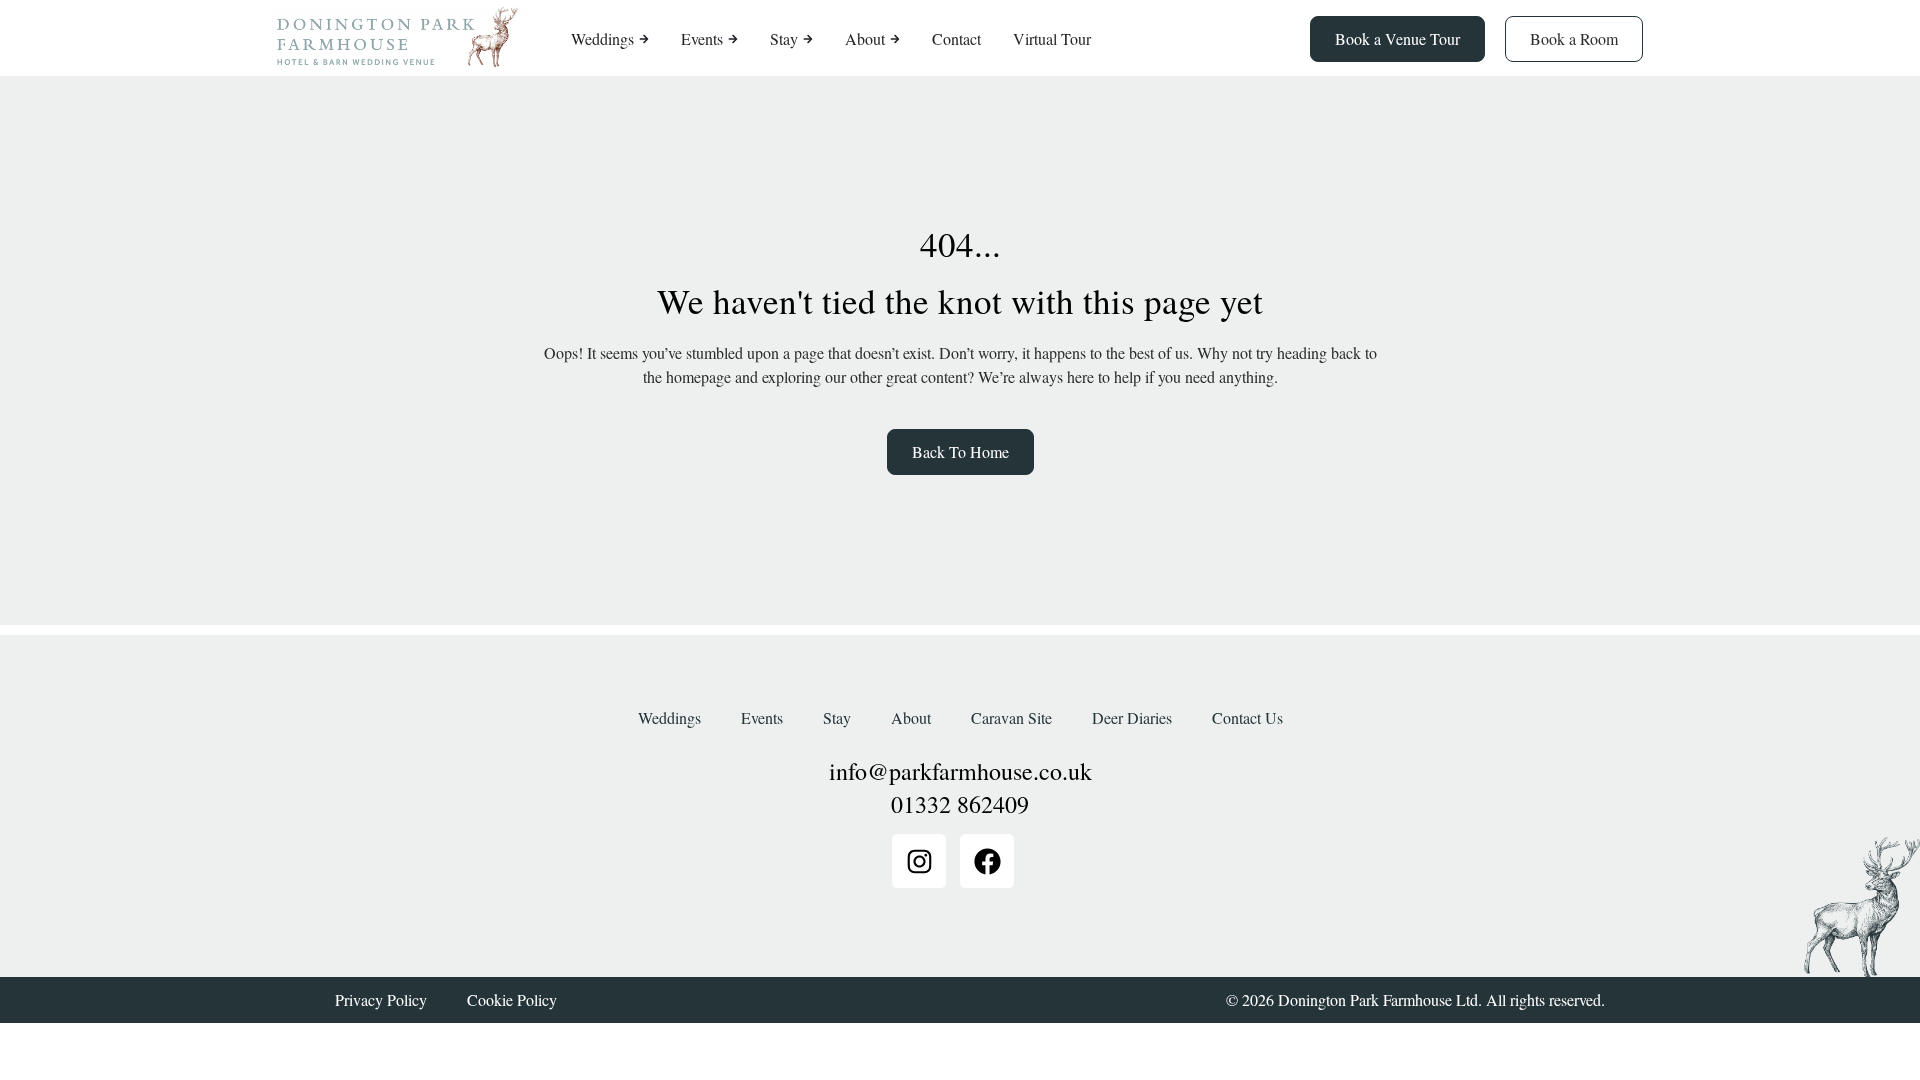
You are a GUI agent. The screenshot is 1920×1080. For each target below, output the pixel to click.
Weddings (669, 717)
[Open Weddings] (644, 39)
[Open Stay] (808, 39)
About (911, 717)
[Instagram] (919, 861)
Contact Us (1247, 717)
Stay (837, 717)
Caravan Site (1011, 717)
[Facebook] (987, 861)
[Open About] (895, 39)
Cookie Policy (512, 999)
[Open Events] (733, 39)
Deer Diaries (1132, 717)
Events (762, 717)
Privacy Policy (381, 999)
